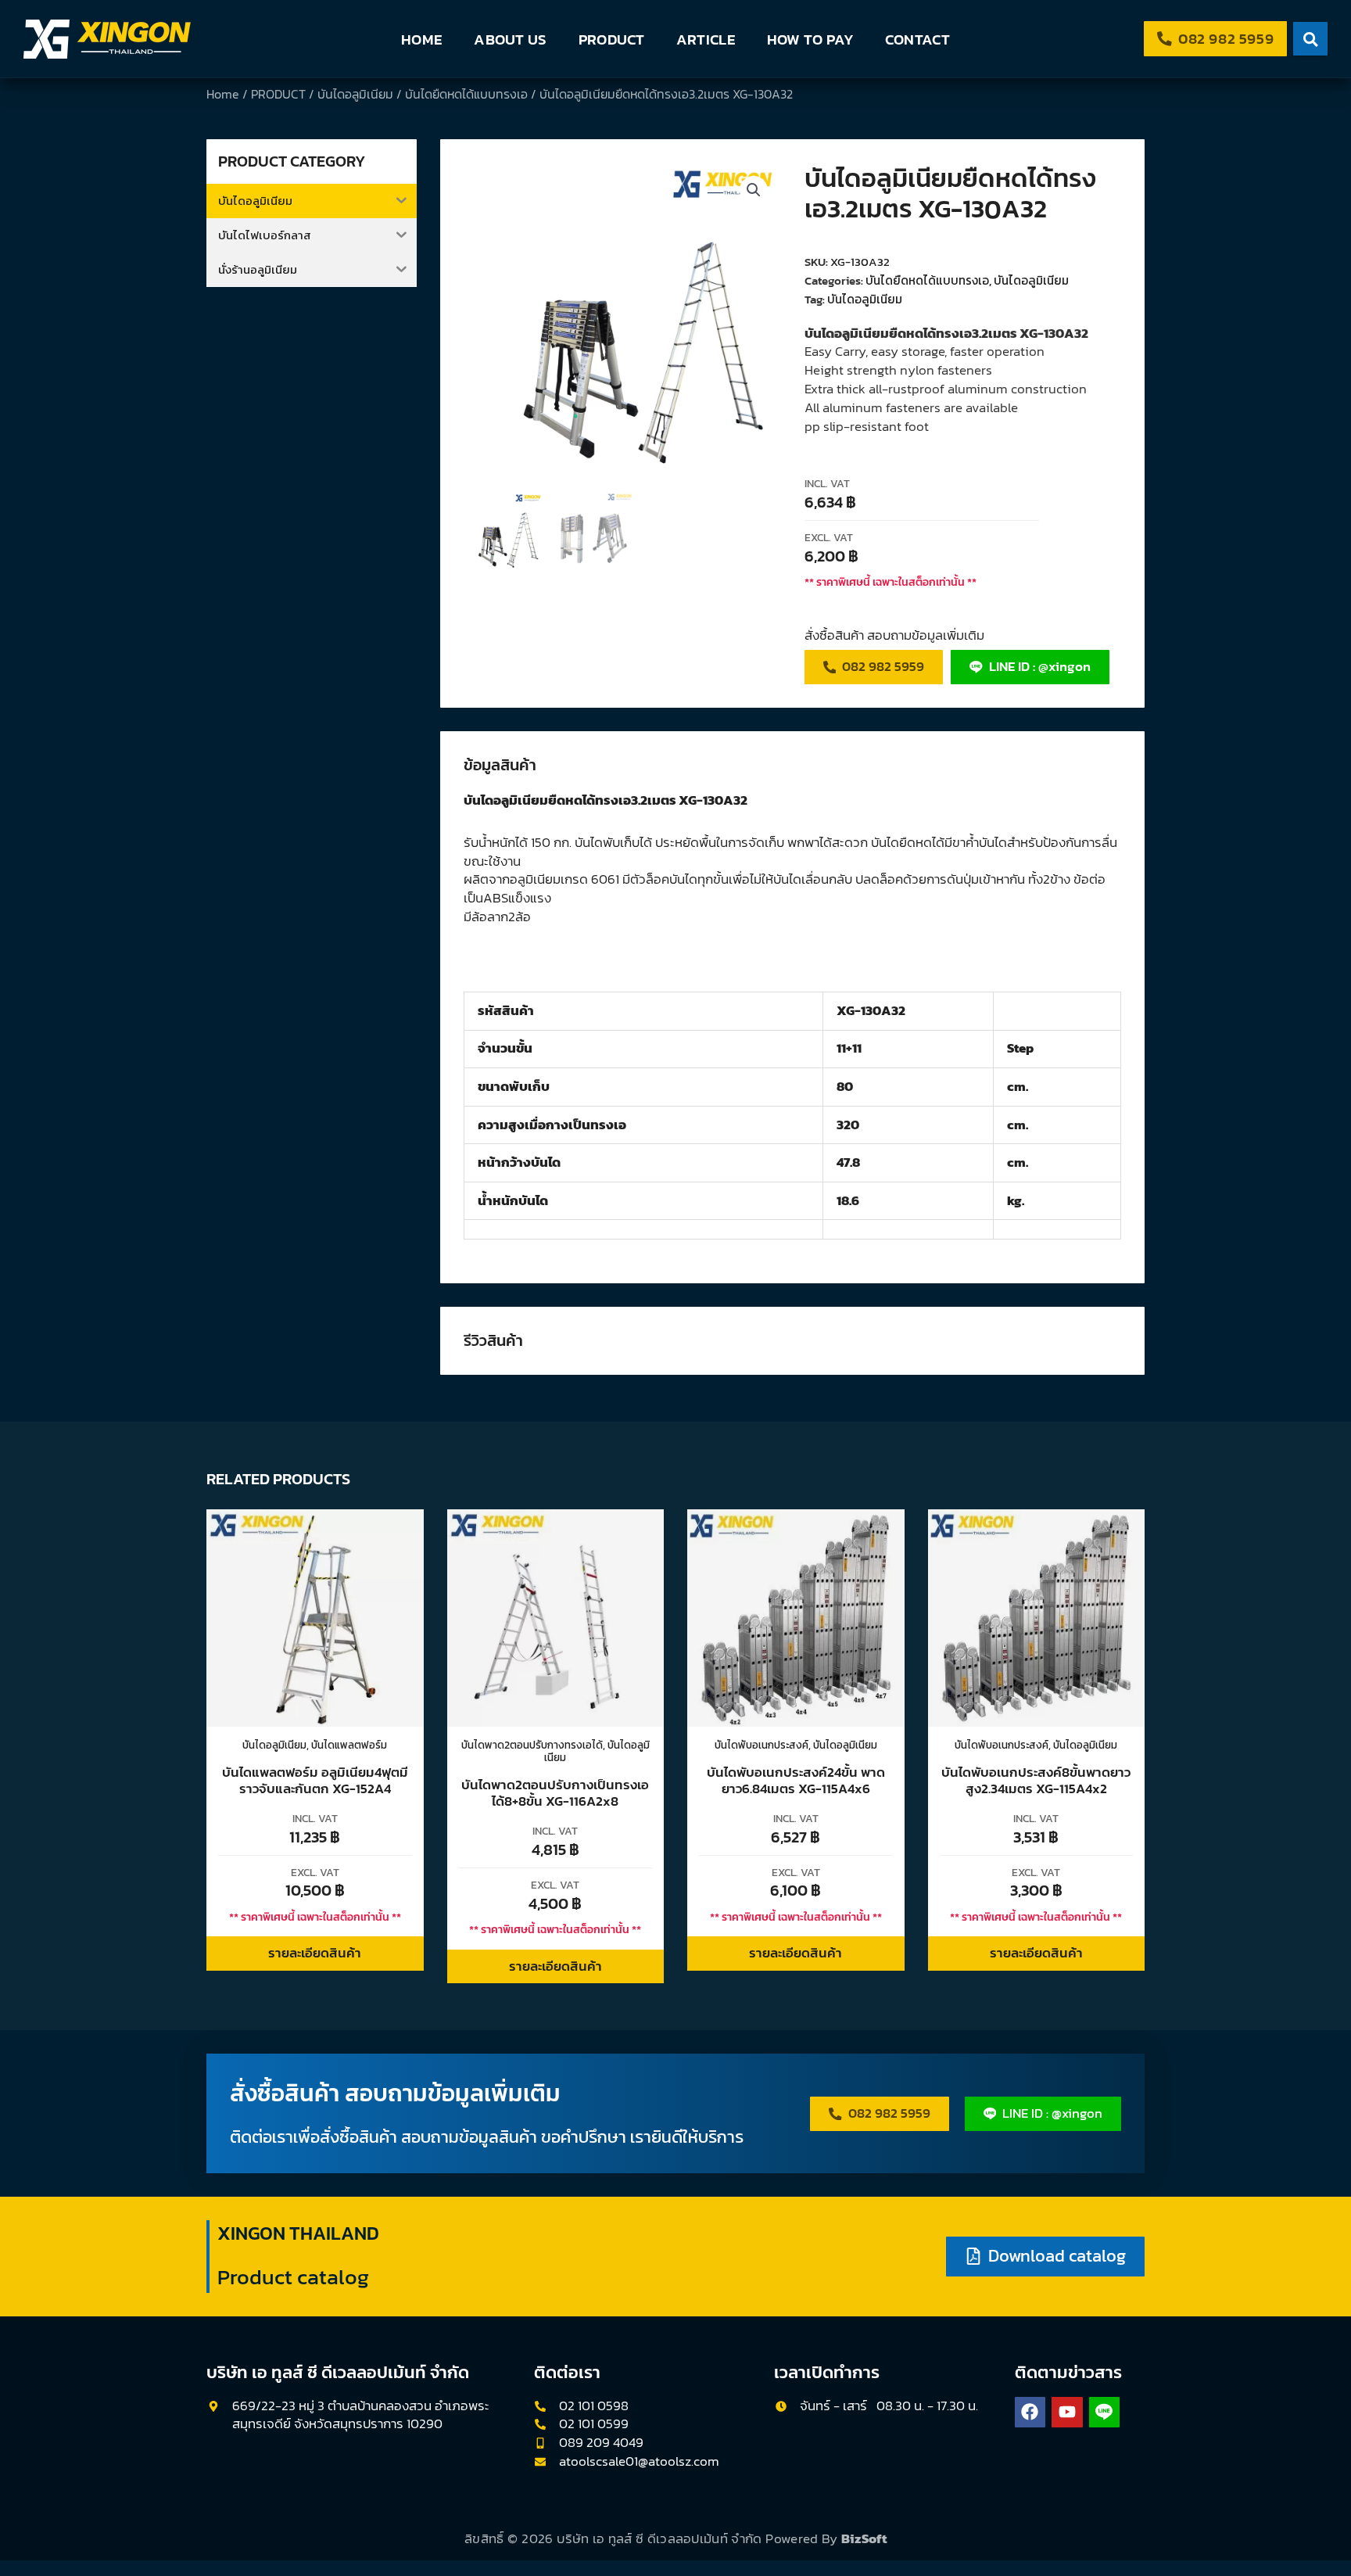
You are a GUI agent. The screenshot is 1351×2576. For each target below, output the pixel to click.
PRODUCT (612, 39)
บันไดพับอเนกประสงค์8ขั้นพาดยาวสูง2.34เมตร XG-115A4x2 (1036, 1780)
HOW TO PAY (810, 39)
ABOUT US (510, 39)
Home (223, 94)
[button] (754, 190)
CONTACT (917, 39)
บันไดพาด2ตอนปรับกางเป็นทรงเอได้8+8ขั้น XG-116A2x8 (555, 1792)
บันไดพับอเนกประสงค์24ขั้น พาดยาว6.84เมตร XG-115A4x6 (796, 1780)
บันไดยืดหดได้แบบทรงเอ (466, 94)
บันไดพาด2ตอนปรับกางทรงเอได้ (532, 1745)
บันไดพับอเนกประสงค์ (762, 1745)
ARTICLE (706, 39)
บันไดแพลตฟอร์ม (349, 1745)
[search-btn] (1310, 39)
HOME (422, 39)
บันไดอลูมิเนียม (355, 94)
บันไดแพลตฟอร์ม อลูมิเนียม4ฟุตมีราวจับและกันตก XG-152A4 (315, 1780)
